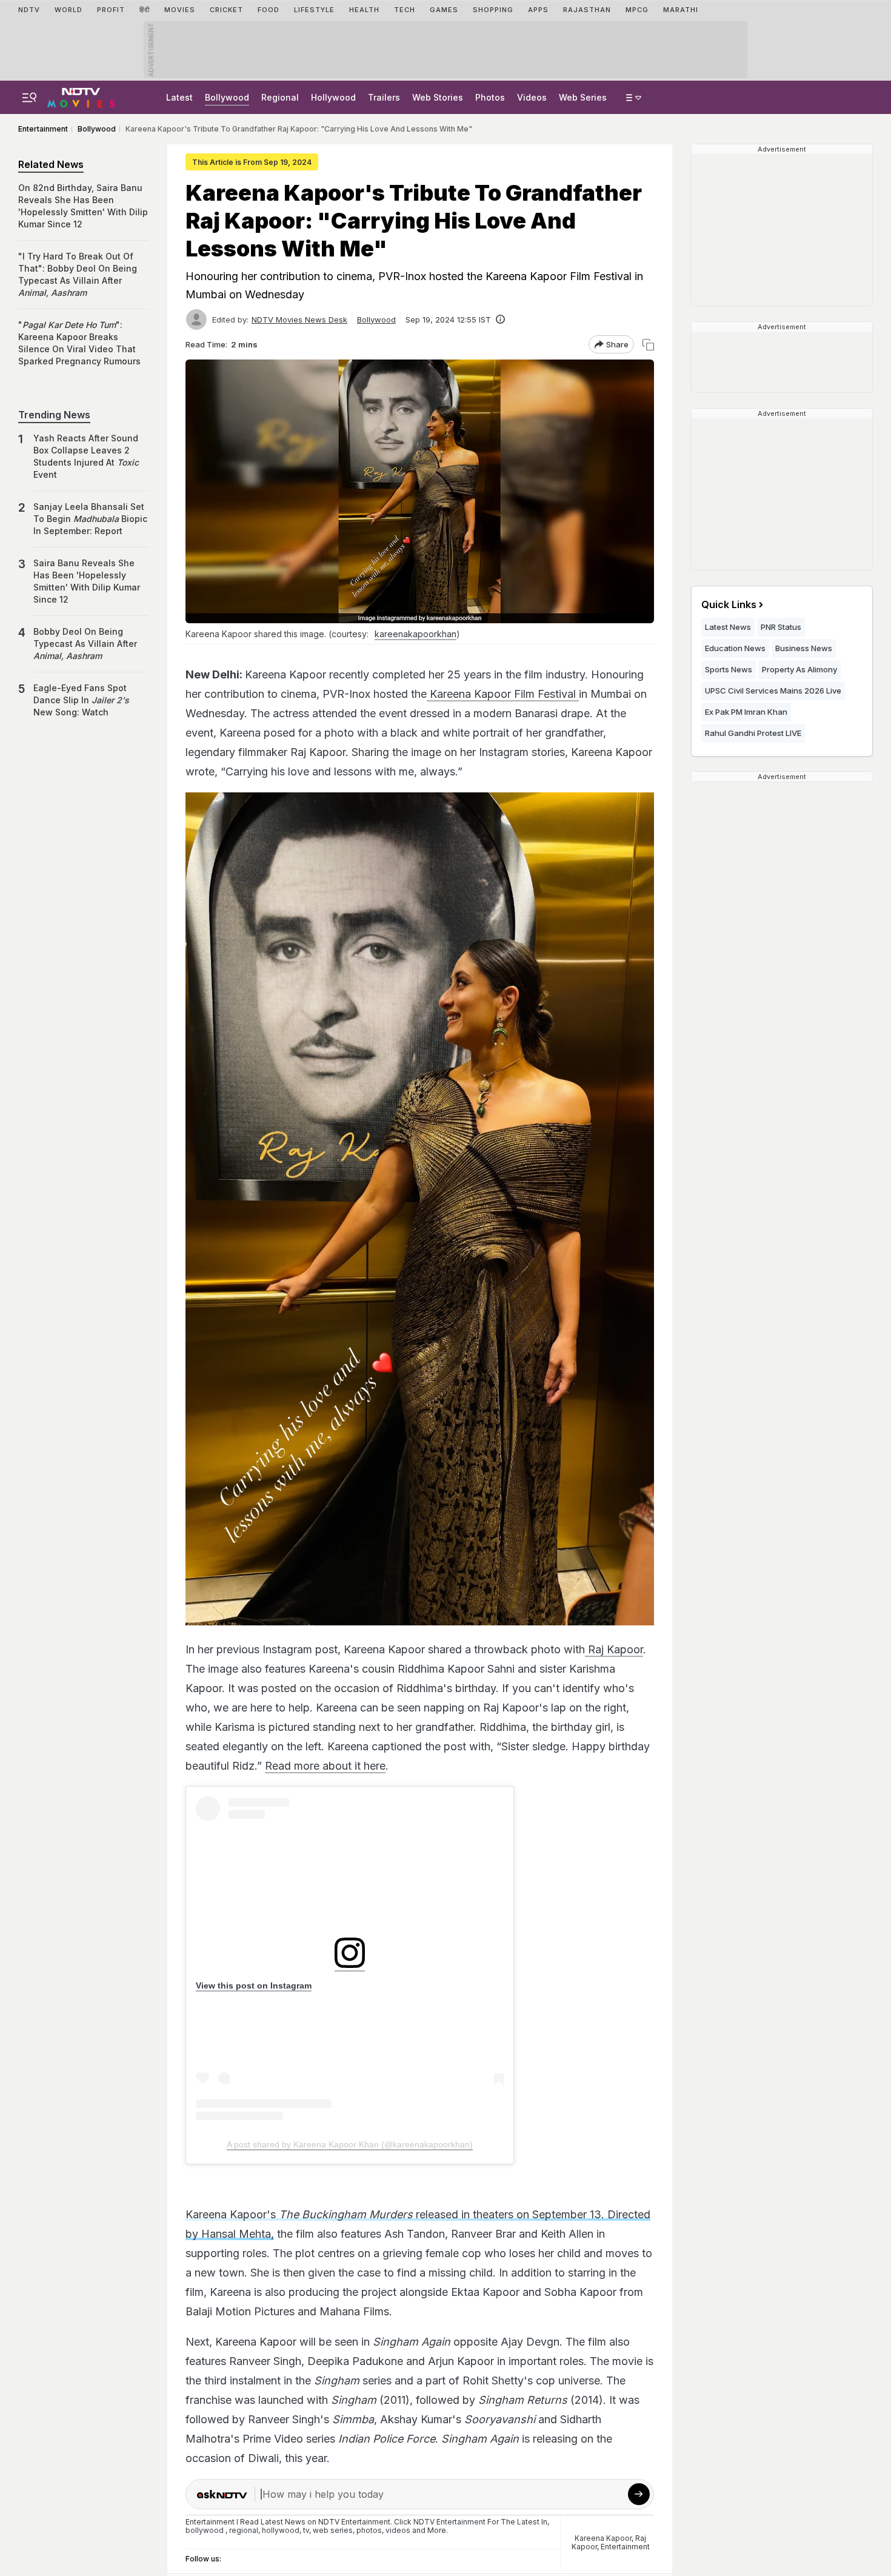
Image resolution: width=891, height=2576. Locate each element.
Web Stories (438, 97)
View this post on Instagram (254, 1986)
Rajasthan (587, 10)
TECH (405, 10)
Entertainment (625, 2547)
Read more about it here (325, 1766)
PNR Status (781, 627)
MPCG (637, 10)
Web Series (583, 97)
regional (244, 2530)
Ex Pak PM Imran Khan (746, 712)
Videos (532, 97)
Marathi (681, 10)
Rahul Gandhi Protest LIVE (753, 733)
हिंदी (145, 10)
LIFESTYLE (314, 10)
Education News (735, 648)
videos (398, 2530)
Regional (280, 97)
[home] (81, 96)
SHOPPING (493, 10)
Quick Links (729, 604)
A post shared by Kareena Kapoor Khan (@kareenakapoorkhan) (350, 2144)
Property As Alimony (799, 669)
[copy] (648, 345)
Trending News (54, 415)
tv (306, 2530)
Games (444, 10)
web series (333, 2530)
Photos (490, 97)
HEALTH (364, 10)
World (68, 10)
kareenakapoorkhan (415, 634)
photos (369, 2530)
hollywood (281, 2530)
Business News (804, 648)
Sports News (729, 669)
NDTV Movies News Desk (299, 319)
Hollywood (333, 97)
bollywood (205, 2530)
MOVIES (180, 10)
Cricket (226, 10)
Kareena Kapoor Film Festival (503, 694)
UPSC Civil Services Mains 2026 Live (773, 691)
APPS (538, 10)
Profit (111, 10)
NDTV (29, 10)
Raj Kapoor (614, 1649)
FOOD (269, 10)
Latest (179, 97)
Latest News (728, 627)
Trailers (384, 97)
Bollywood (227, 97)
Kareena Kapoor (603, 2538)
